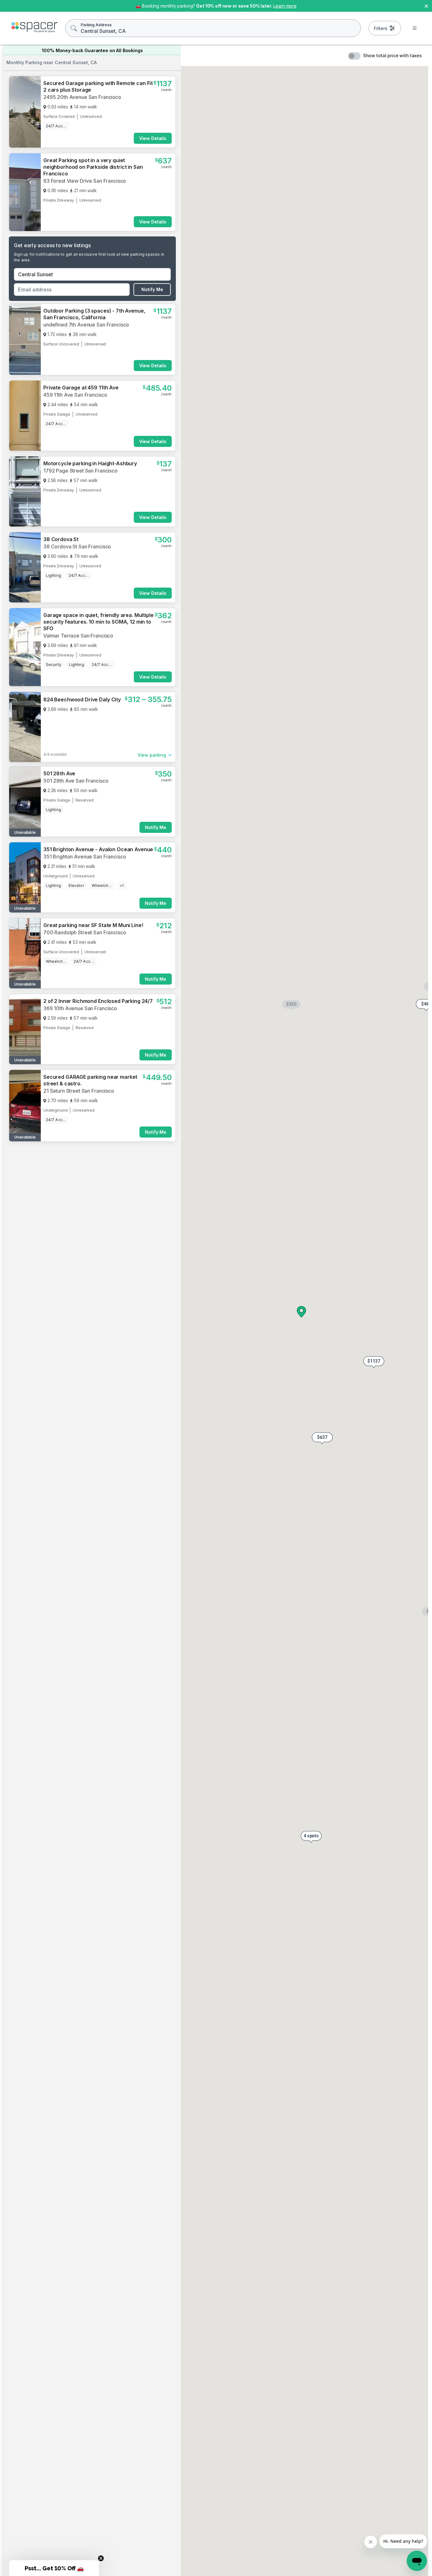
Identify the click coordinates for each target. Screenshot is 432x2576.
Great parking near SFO (72, 1385)
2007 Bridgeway (64, 1538)
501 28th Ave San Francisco (76, 1621)
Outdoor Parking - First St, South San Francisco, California (88, 1465)
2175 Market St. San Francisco (78, 2008)
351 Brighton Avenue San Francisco (85, 1697)
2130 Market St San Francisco (78, 698)
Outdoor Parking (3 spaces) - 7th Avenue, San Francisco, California (94, 314)
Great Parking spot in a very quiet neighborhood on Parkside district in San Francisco (93, 167)
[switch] (354, 56)
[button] (374, 1362)
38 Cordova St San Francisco (77, 774)
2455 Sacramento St (68, 1076)
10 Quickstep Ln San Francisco (79, 2155)
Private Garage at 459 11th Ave (81, 388)
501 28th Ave (59, 1614)
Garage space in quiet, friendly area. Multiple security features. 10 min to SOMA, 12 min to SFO (99, 849)
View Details (153, 138)
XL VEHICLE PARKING (69, 691)
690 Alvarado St (63, 539)
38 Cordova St (61, 767)
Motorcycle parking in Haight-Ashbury (90, 463)
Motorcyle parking (66, 615)
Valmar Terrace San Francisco (78, 863)
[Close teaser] (101, 2558)
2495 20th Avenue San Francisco (82, 97)
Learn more (285, 6)
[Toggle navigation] (415, 28)
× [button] (426, 6)
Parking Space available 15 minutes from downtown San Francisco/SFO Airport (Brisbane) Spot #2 (93, 1309)
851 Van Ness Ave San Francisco (83, 1152)
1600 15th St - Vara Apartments (82, 2072)
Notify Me (152, 289)
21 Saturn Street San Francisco (79, 1931)
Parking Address (96, 25)
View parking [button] (152, 983)
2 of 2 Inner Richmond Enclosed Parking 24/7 (98, 1841)
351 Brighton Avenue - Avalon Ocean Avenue (98, 1690)
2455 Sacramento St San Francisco (84, 1083)
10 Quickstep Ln (63, 2147)
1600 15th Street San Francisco (80, 2079)
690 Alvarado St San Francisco (79, 546)
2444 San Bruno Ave (68, 1226)
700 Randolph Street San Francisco (85, 1773)
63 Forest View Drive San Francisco (85, 181)
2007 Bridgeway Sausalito (74, 1545)
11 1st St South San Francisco (76, 1475)
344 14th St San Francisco (75, 927)
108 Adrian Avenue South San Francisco (90, 1393)
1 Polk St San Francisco (71, 2224)
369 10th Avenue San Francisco (80, 1849)
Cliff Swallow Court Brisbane (77, 1322)
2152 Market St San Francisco (78, 622)
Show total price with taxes (392, 55)
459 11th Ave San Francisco (75, 395)
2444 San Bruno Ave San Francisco (84, 1233)
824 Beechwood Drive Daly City (82, 1002)
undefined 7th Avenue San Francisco (86, 325)
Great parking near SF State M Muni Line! (93, 1766)
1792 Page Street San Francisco (80, 471)
